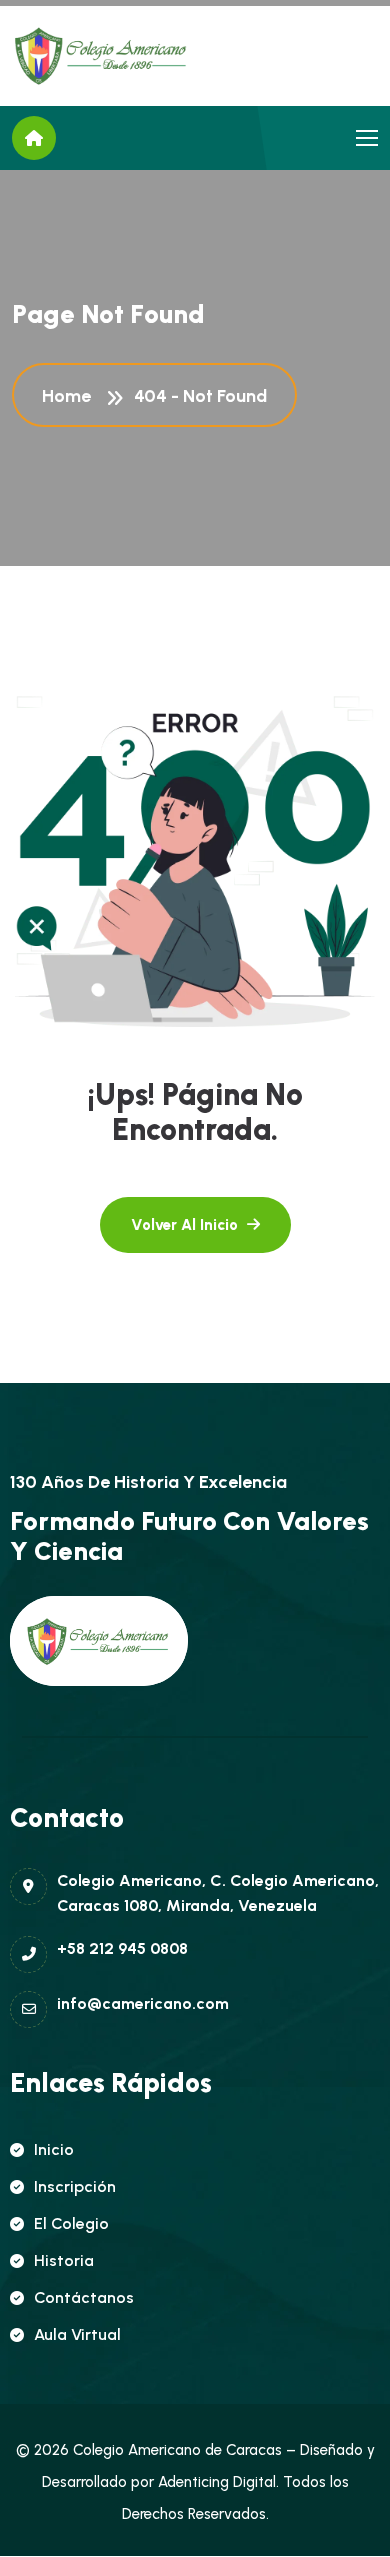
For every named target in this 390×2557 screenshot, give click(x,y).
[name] (102, 56)
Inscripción (75, 2186)
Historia (64, 2260)
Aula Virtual (77, 2334)
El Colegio (71, 2223)
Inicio (54, 2149)
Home (70, 396)
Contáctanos (84, 2297)
